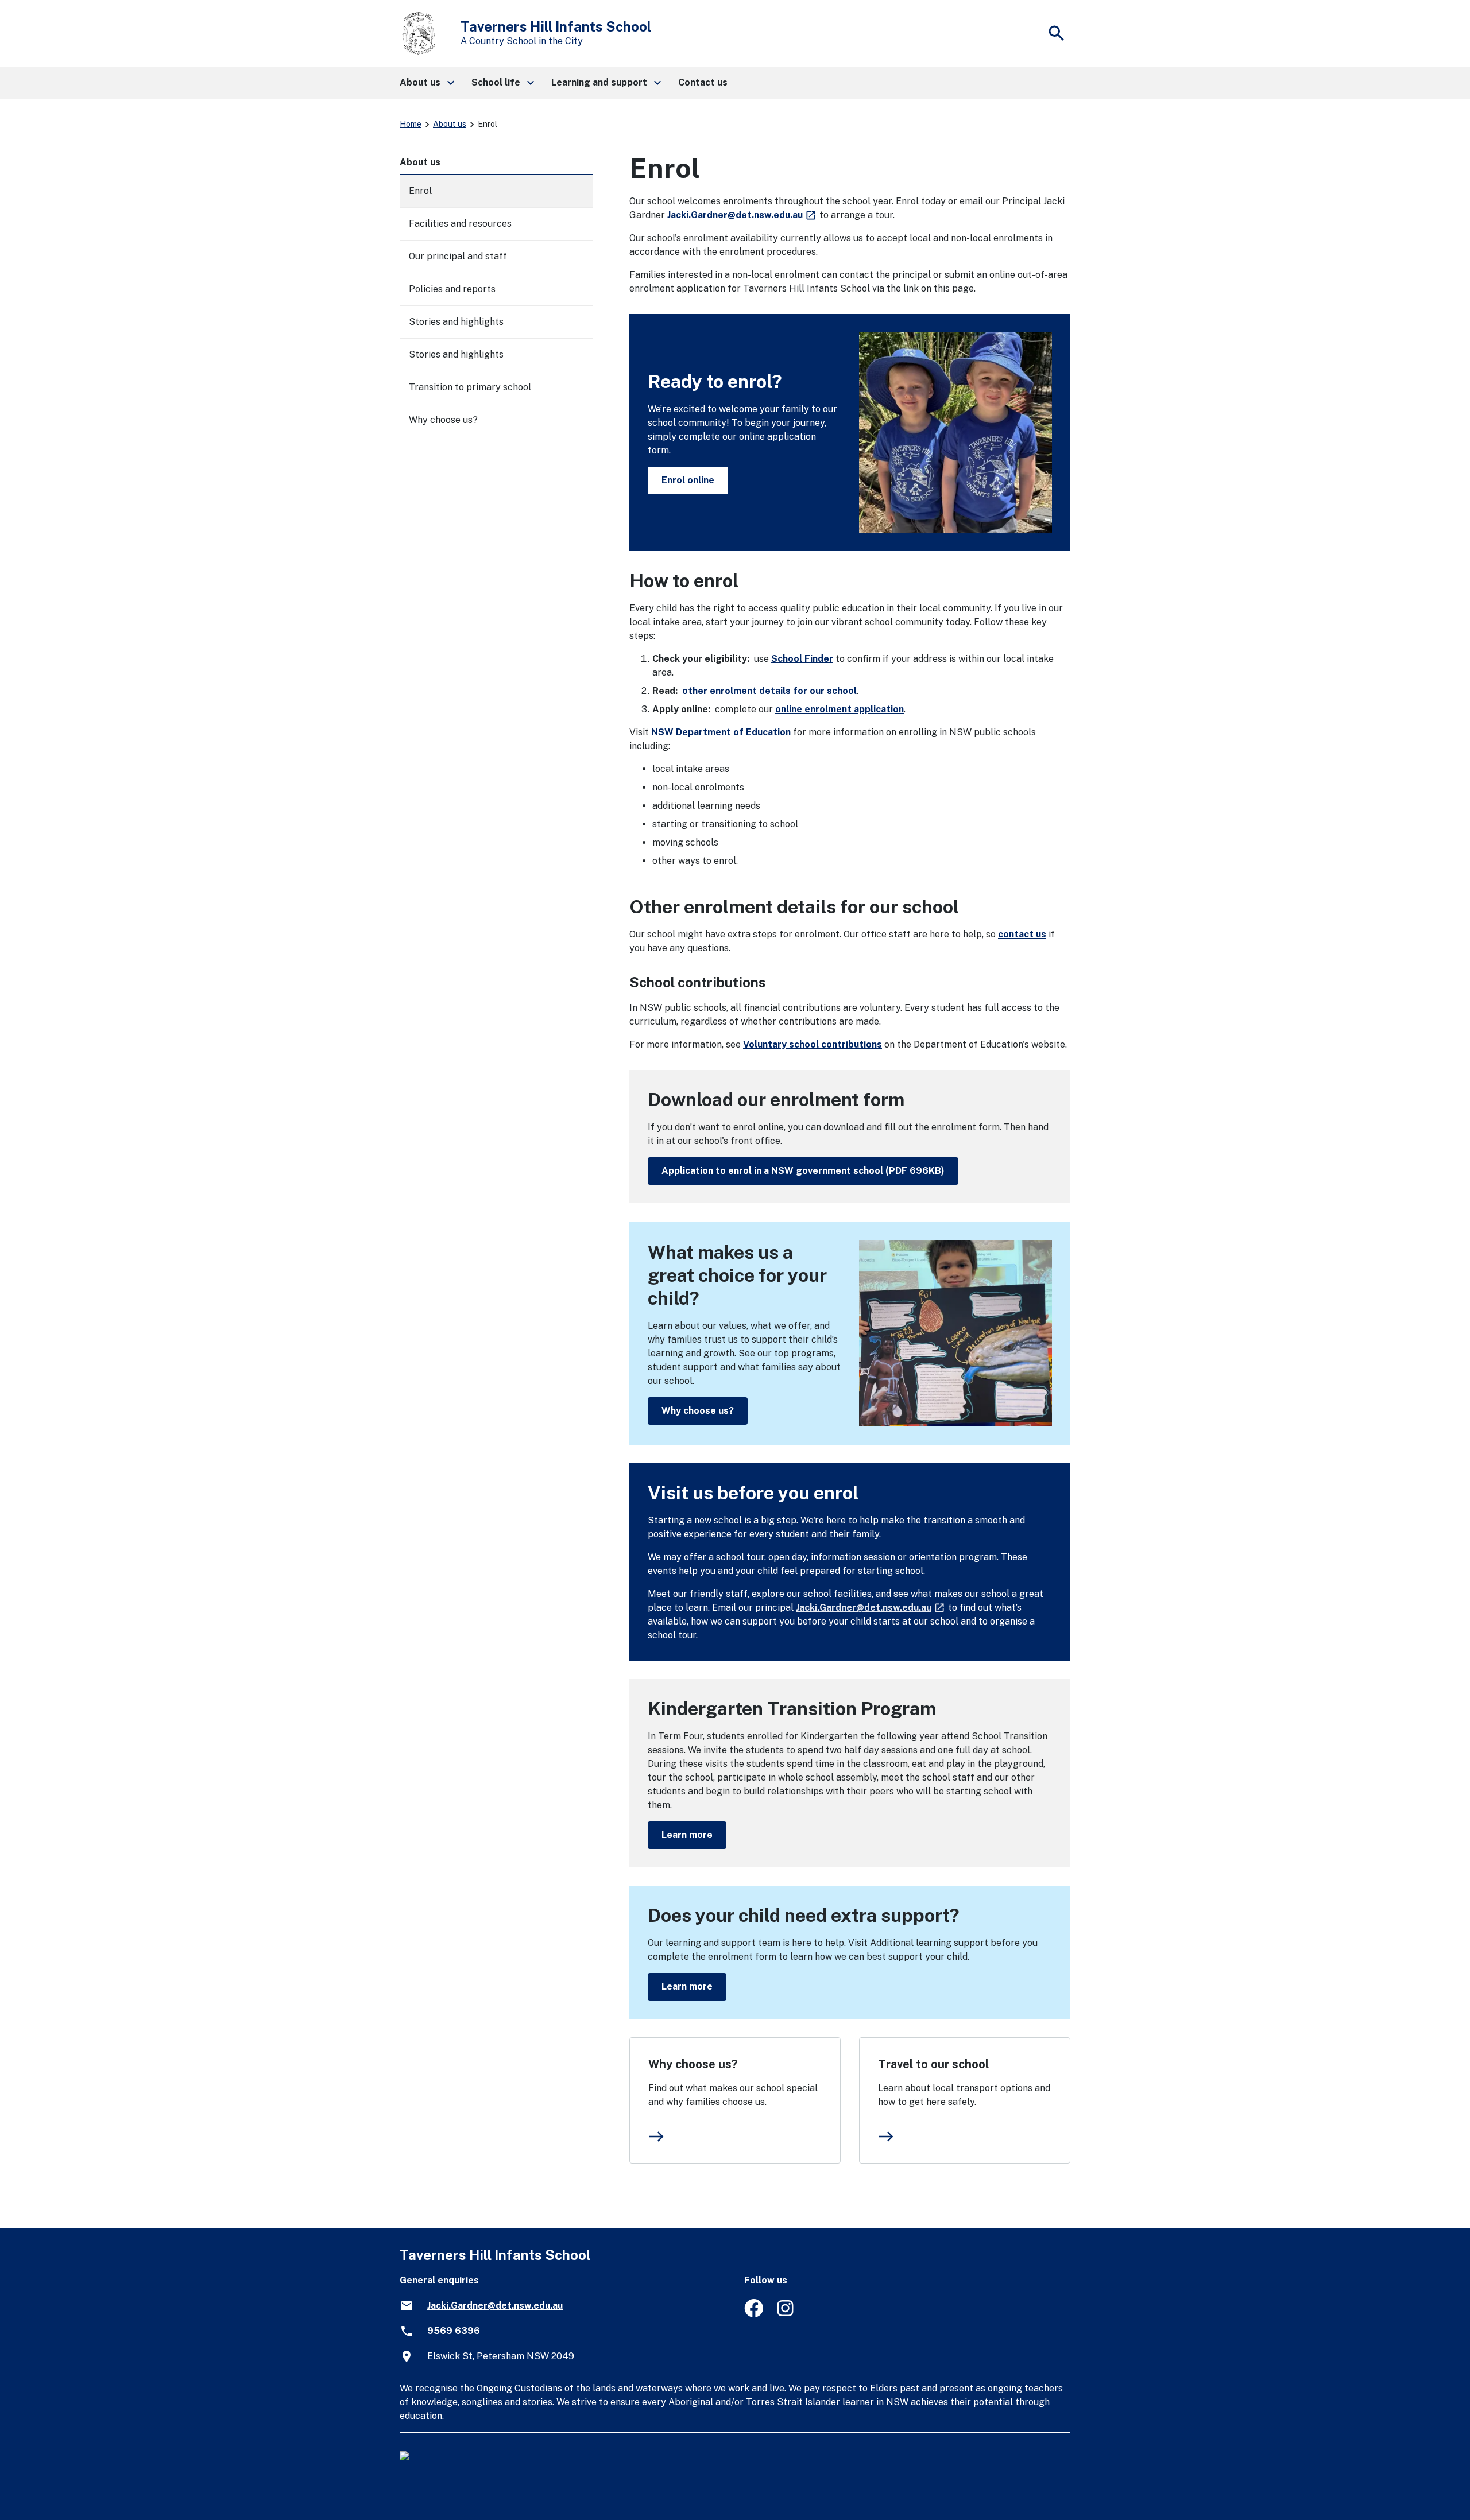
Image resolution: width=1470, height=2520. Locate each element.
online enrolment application (840, 709)
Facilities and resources (460, 224)
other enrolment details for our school (769, 691)
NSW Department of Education (721, 732)
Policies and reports (452, 289)
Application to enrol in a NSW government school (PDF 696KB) (803, 1171)
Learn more (687, 1835)
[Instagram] (786, 2314)
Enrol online (688, 480)
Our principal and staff (458, 256)
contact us (1022, 934)
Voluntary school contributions (813, 1044)
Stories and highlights (456, 322)
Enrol (420, 191)
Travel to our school (933, 2064)
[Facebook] (754, 2314)
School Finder (802, 659)
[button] (426, 83)
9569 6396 (454, 2331)
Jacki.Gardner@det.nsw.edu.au (742, 215)
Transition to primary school (470, 387)
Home (411, 124)
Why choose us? (698, 1411)
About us (450, 124)
